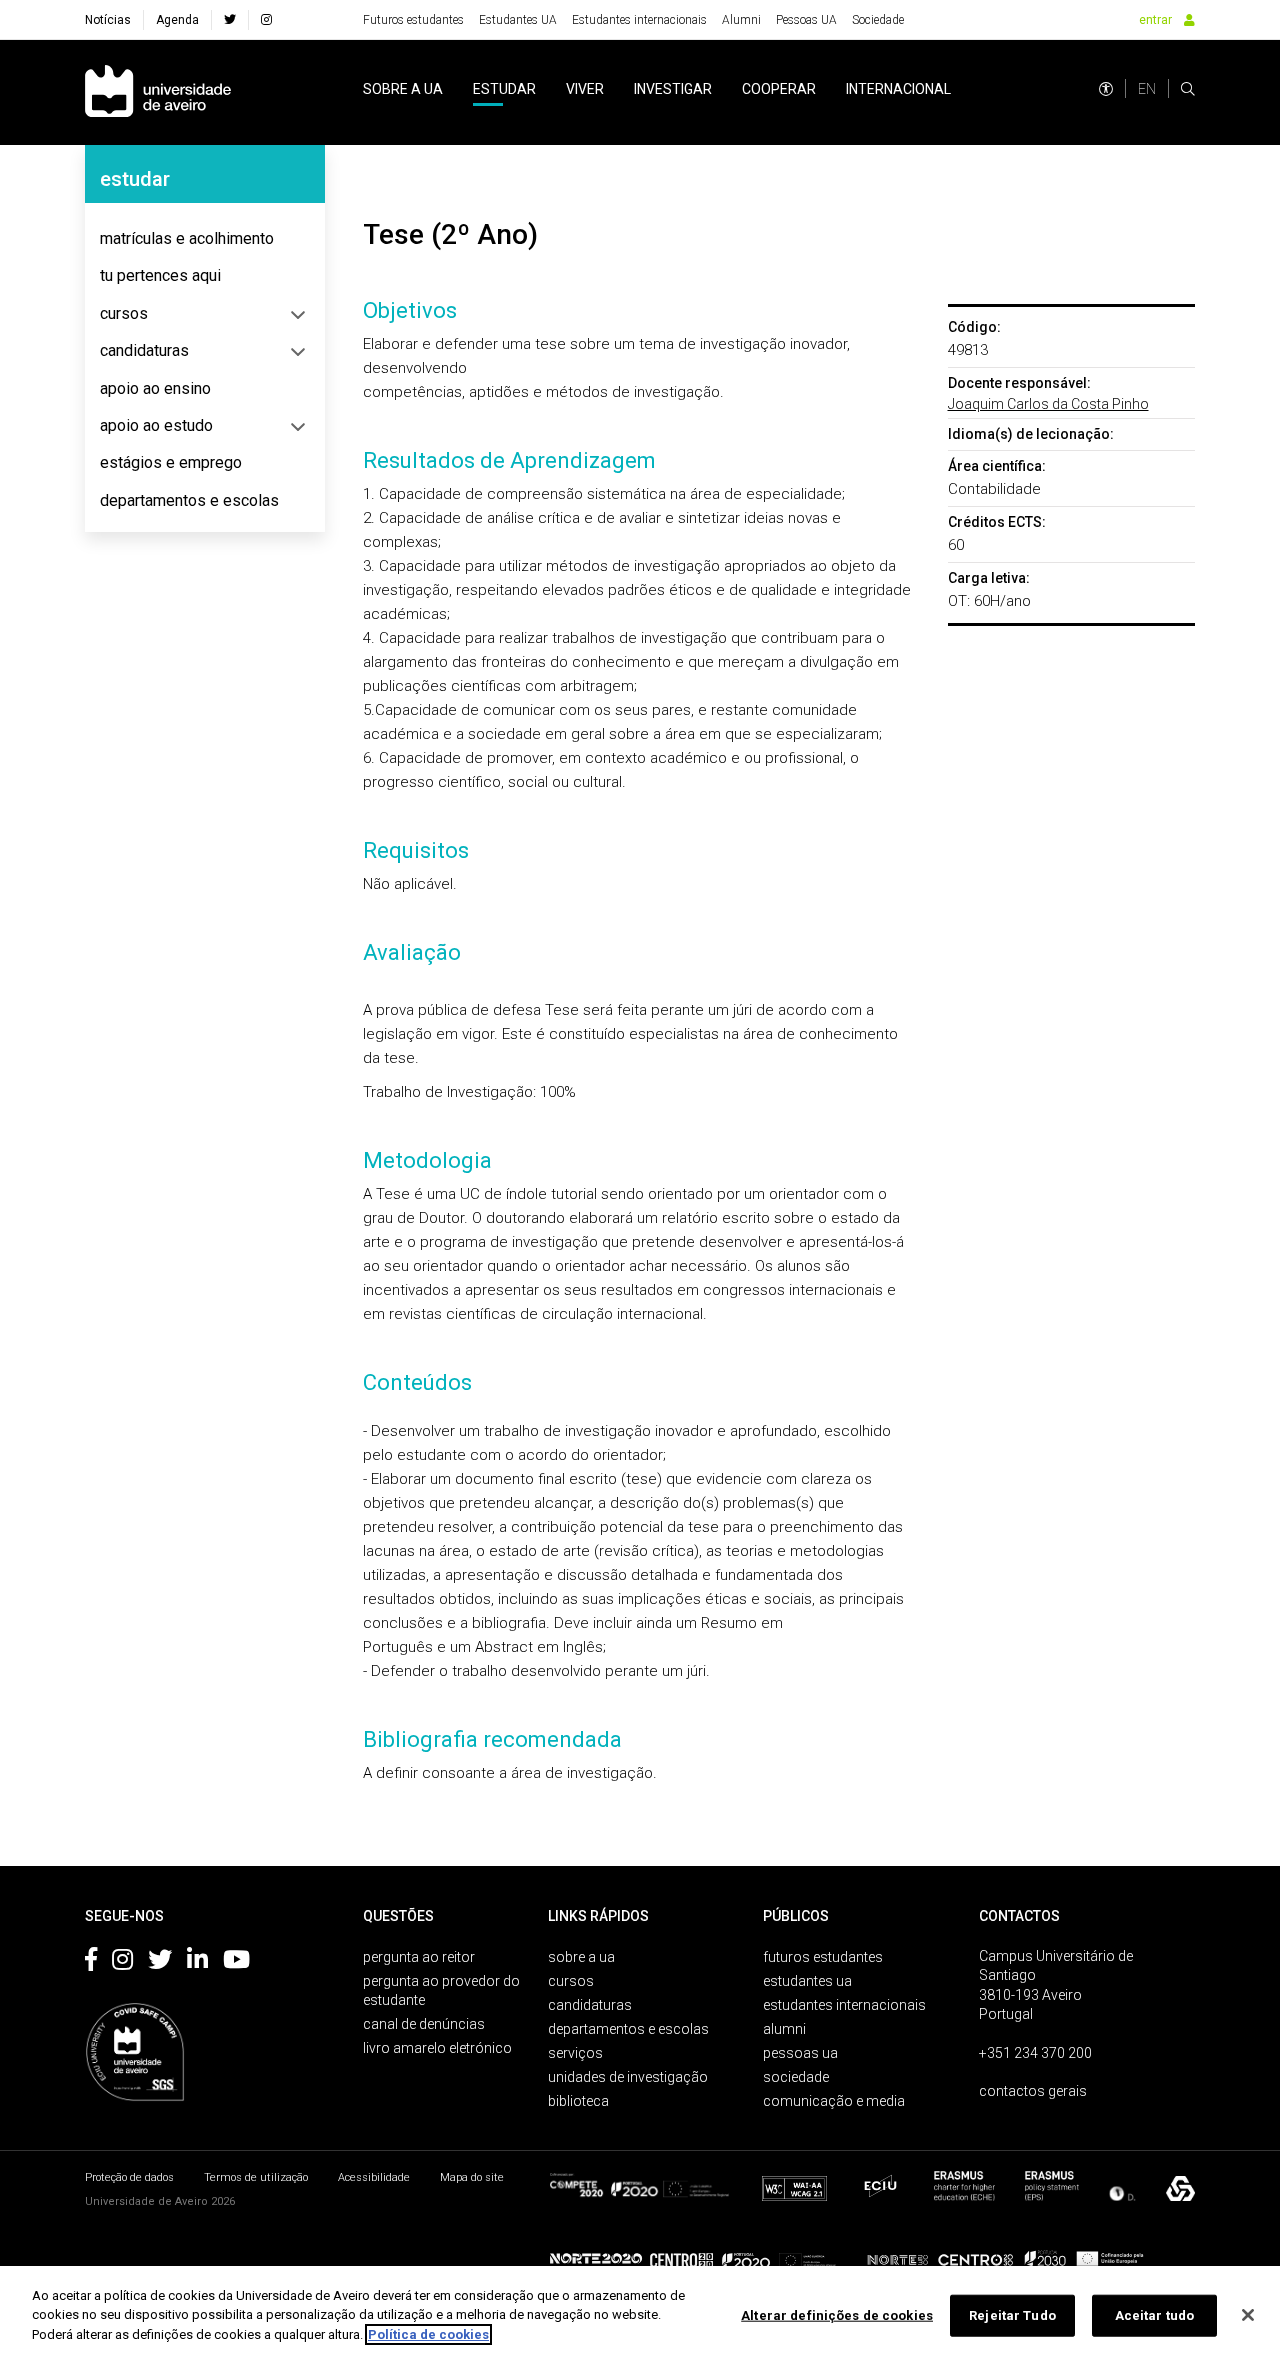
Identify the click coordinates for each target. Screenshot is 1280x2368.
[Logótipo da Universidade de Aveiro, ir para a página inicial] (158, 92)
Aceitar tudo (1155, 2315)
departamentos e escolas (189, 500)
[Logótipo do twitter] (160, 1963)
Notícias (108, 20)
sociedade (796, 2077)
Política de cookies (428, 2334)
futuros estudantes (823, 1957)
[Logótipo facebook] (91, 1963)
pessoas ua (800, 2053)
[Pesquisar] (1188, 89)
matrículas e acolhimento (187, 238)
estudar (504, 89)
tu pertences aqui (160, 275)
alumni (784, 2029)
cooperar (779, 89)
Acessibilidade (374, 2177)
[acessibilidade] (1106, 89)
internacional (898, 89)
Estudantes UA (518, 20)
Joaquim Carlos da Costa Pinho (1048, 404)
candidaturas (144, 350)
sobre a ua (403, 89)
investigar (673, 89)
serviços (575, 2053)
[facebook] (230, 20)
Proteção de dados (129, 2177)
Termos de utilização (256, 2177)
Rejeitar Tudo (1012, 2315)
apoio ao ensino (155, 388)
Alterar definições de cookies (837, 2315)
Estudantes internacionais (639, 20)
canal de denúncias (424, 2024)
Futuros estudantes (413, 20)
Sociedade (878, 20)
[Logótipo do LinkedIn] (197, 1963)
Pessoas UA (806, 20)
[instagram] (266, 20)
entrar (1155, 20)
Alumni (741, 20)
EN (1147, 89)
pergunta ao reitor (419, 1957)
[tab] (205, 239)
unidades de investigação (628, 2077)
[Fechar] (1248, 2315)
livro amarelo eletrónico (437, 2048)
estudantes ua (807, 1981)
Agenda (177, 20)
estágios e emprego (171, 462)
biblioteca (578, 2101)
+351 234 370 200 (1035, 2053)
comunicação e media (834, 2101)
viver (585, 89)
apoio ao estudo (156, 425)
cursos (124, 313)
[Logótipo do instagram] (122, 1963)
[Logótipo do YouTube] (236, 1963)
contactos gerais (1033, 2091)
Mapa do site (472, 2177)
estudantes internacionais (844, 2005)
